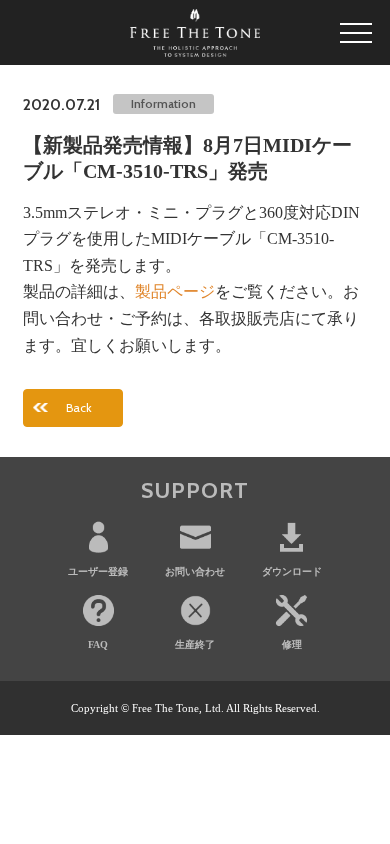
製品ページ (175, 291)
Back (79, 407)
